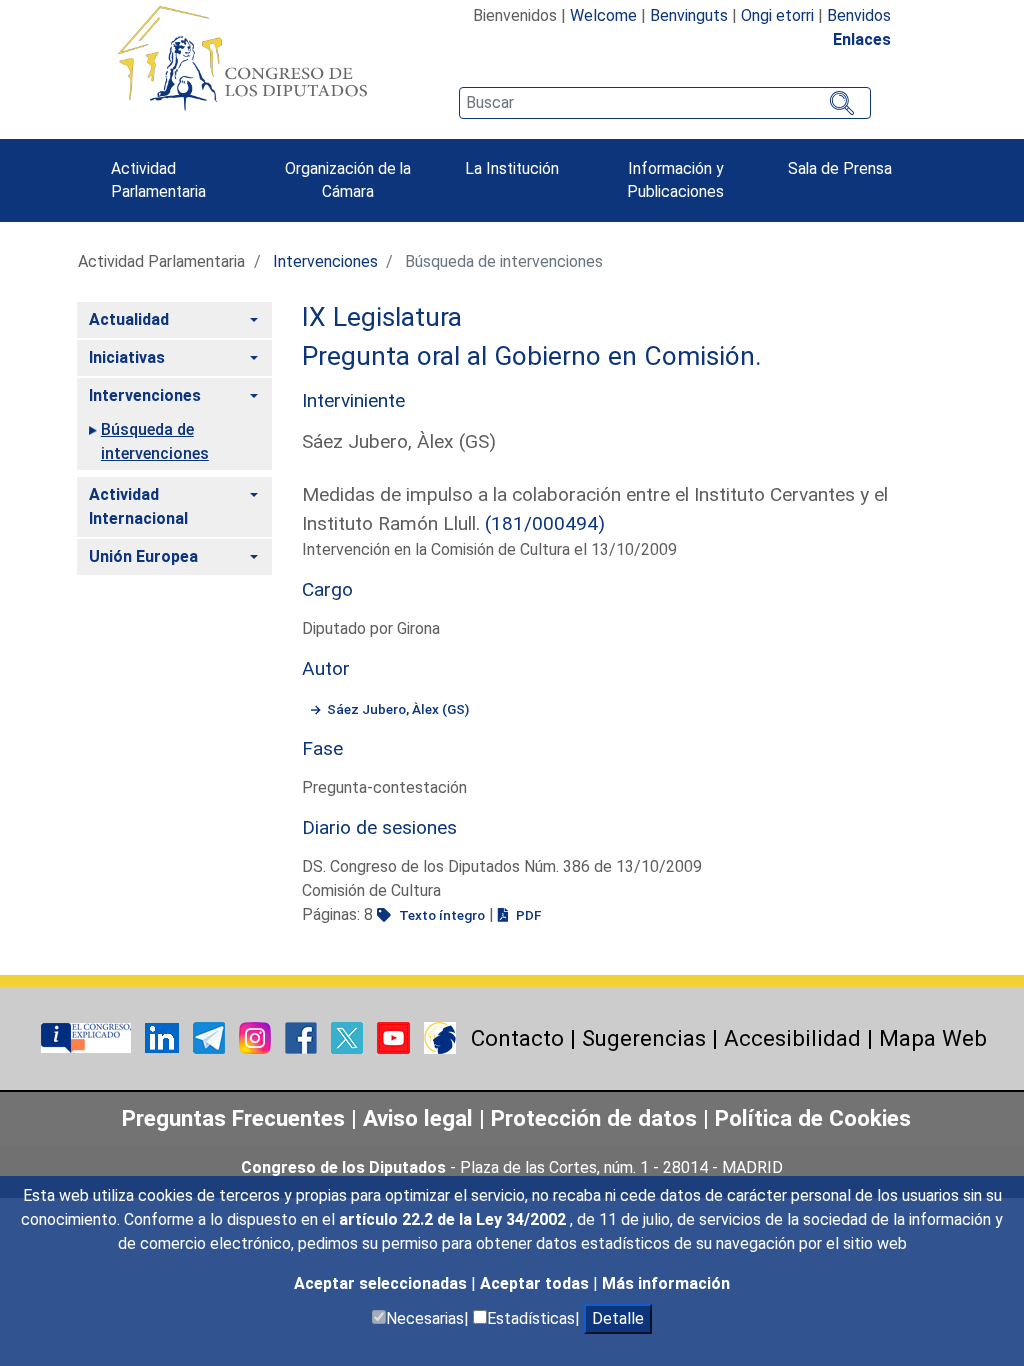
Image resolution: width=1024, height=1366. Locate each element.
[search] (665, 103)
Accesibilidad (792, 1038)
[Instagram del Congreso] (257, 1036)
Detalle (618, 1318)
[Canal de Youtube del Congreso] (395, 1036)
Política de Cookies (813, 1118)
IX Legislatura (382, 317)
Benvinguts (689, 15)
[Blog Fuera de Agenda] (440, 1036)
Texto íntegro (440, 915)
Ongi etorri (777, 15)
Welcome (603, 15)
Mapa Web (933, 1038)
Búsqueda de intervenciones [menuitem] (155, 441)
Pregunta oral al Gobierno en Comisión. (532, 356)
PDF (527, 915)
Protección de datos (594, 1118)
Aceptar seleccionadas (382, 1283)
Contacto (517, 1038)
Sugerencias (644, 1038)
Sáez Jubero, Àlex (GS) (398, 709)
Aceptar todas (536, 1283)
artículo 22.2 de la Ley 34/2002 (454, 1219)
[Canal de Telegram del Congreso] (211, 1036)
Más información (666, 1283)
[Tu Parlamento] (88, 1036)
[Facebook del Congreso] (303, 1036)
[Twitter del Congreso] (349, 1036)
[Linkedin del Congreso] (164, 1036)
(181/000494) (545, 523)
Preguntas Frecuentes (233, 1118)
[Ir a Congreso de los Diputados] (242, 58)
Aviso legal (421, 1118)
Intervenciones (325, 261)
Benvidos (859, 15)
